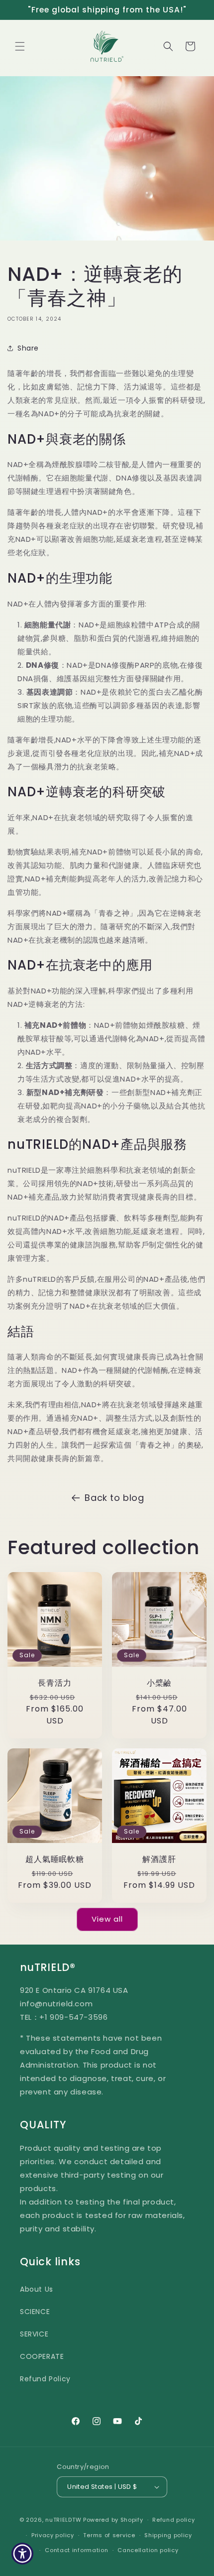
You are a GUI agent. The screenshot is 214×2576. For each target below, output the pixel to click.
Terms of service (109, 2535)
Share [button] (28, 348)
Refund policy (173, 2520)
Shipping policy (168, 2535)
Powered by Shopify (113, 2520)
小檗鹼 (159, 1683)
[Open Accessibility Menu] (23, 2554)
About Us (37, 2289)
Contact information (76, 2550)
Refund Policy (45, 2379)
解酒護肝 (159, 1859)
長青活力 (54, 1683)
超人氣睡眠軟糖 (54, 1859)
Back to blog (114, 1498)
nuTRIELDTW (63, 2520)
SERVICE (34, 2334)
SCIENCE (35, 2312)
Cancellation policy (148, 2550)
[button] (20, 46)
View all (107, 1919)
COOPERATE (42, 2356)
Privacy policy (53, 2535)
